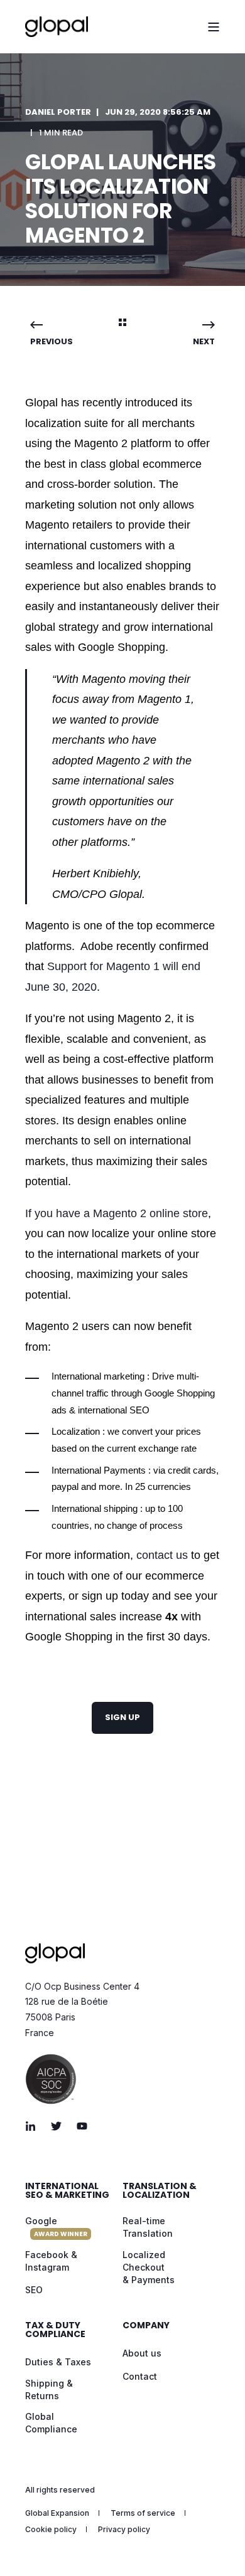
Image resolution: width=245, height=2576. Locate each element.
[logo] (55, 1953)
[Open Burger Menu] (214, 27)
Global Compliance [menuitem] (51, 2423)
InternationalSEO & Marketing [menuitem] (67, 2191)
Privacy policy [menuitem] (124, 2529)
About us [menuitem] (142, 2353)
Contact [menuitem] (140, 2376)
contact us (162, 1555)
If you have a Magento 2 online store (117, 1213)
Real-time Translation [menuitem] (148, 2227)
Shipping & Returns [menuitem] (49, 2389)
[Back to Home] (57, 27)
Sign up (122, 1717)
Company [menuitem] (146, 2326)
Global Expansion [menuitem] (57, 2513)
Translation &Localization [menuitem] (160, 2191)
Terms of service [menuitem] (143, 2513)
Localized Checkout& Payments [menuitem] (149, 2267)
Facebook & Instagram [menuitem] (51, 2261)
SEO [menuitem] (34, 2290)
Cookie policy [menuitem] (51, 2529)
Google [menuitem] (56, 2227)
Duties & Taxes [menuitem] (58, 2362)
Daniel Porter (58, 112)
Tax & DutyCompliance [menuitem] (55, 2331)
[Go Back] (122, 324)
